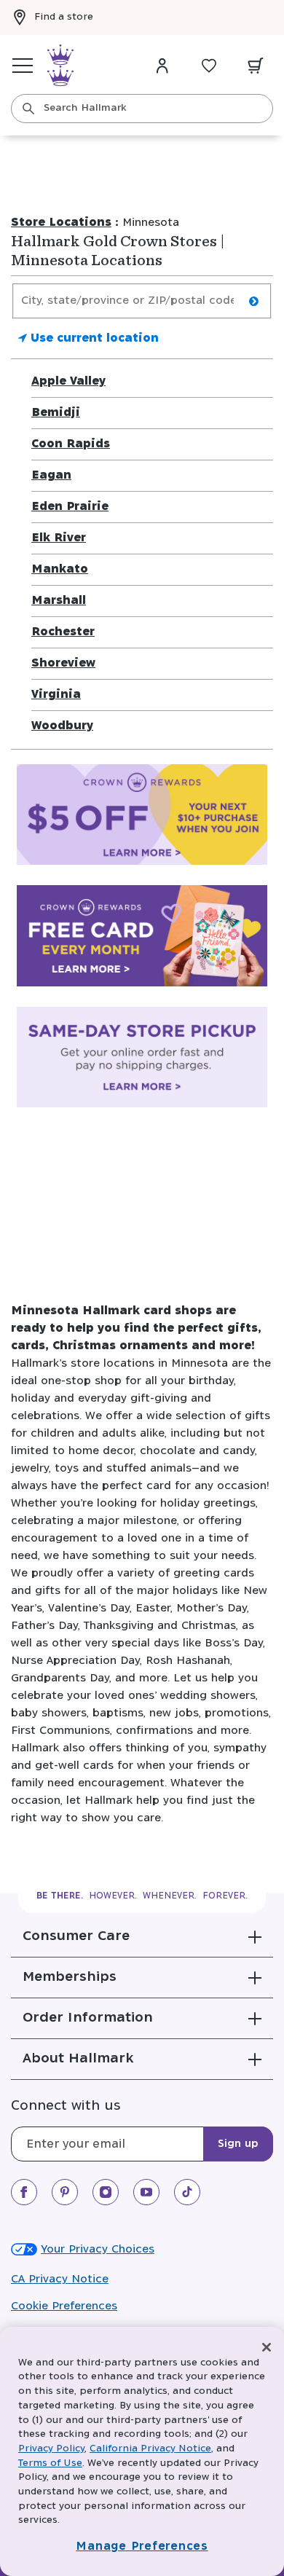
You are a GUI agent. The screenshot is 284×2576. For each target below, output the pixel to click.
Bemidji (56, 413)
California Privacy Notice (150, 2449)
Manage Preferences (142, 2546)
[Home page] (60, 66)
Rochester (63, 632)
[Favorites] (209, 66)
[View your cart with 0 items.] (256, 66)
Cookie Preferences (64, 2306)
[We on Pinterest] (65, 2192)
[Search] (28, 109)
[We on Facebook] (24, 2192)
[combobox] (142, 109)
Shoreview (63, 663)
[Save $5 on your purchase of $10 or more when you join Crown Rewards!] (142, 818)
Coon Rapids (71, 444)
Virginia (56, 695)
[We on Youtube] (146, 2192)
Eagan (51, 475)
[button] (142, 1936)
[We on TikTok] (187, 2192)
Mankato (60, 569)
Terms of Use (50, 2463)
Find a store (64, 17)
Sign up (238, 2144)
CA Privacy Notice (60, 2279)
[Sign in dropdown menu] (162, 66)
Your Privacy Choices (98, 2249)
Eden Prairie (70, 507)
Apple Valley (68, 381)
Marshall (59, 601)
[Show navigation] (23, 66)
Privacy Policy (51, 2449)
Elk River (59, 538)
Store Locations (61, 223)
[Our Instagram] (106, 2192)
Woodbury (62, 726)
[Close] (267, 2347)
